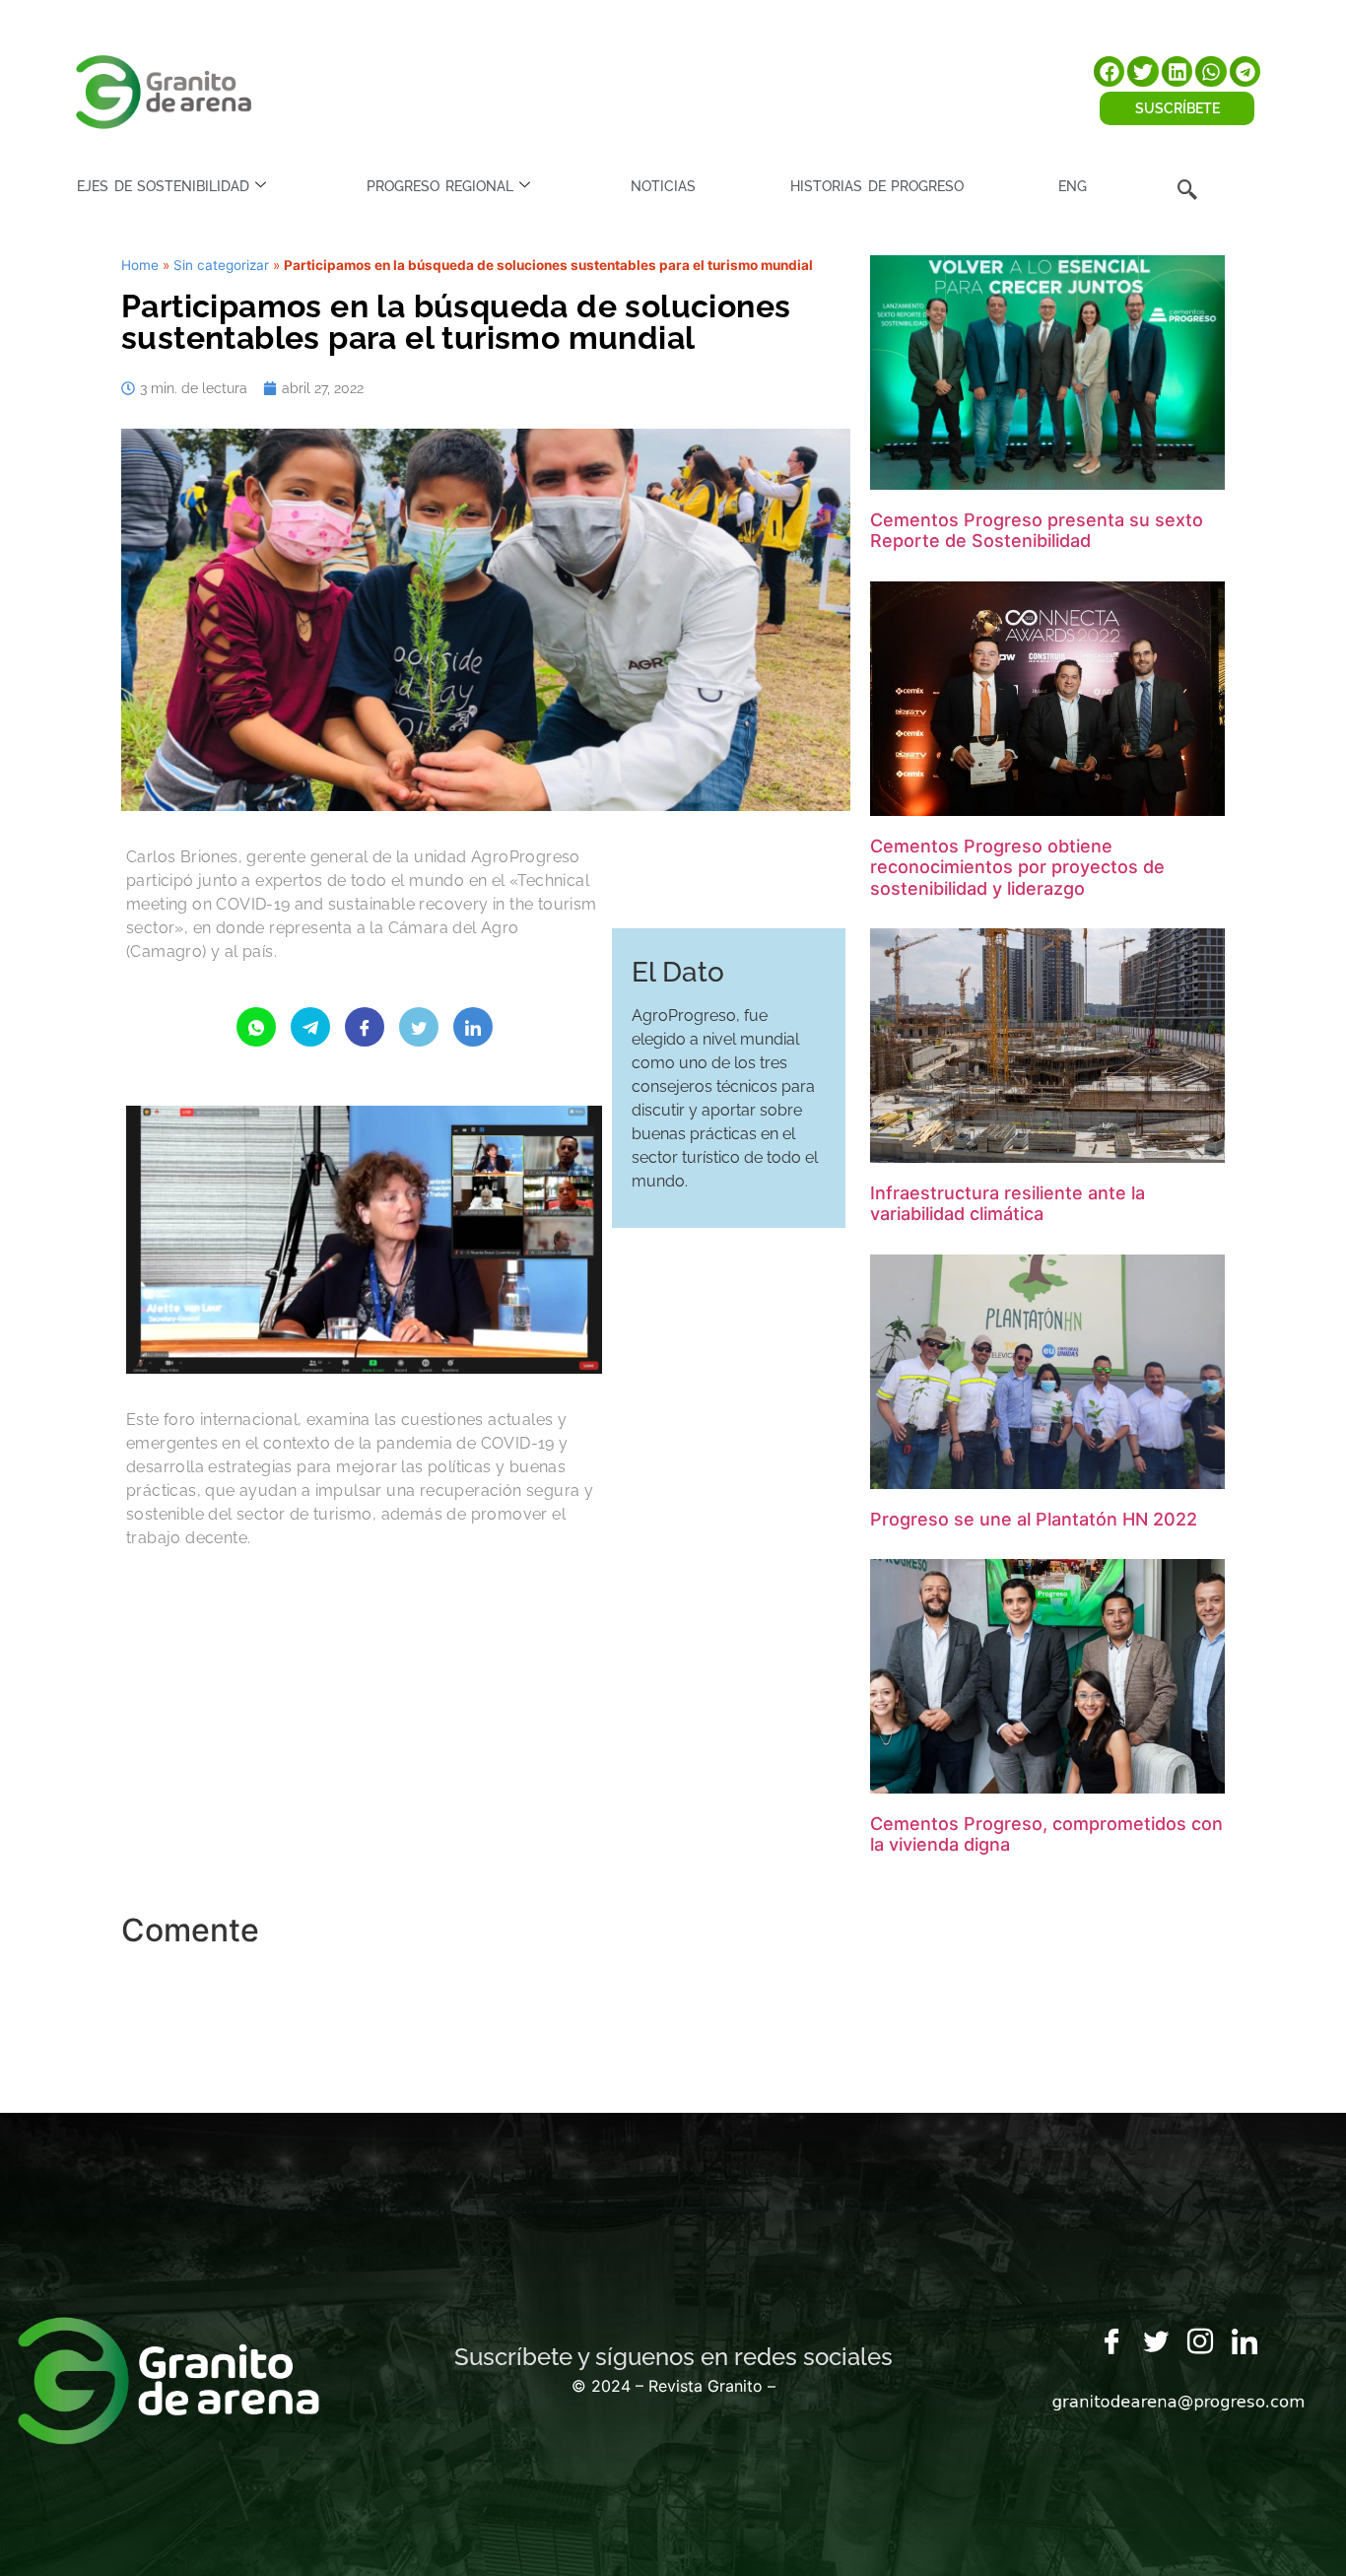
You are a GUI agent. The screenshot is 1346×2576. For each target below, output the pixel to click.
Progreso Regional (439, 186)
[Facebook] (1111, 2342)
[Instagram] (1200, 2342)
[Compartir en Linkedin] (473, 1027)
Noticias (663, 186)
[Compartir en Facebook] (365, 1027)
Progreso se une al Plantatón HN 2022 (1034, 1519)
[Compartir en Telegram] (310, 1027)
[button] (1110, 72)
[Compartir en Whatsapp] (256, 1027)
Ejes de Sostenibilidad (163, 186)
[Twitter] (1156, 2342)
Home (140, 265)
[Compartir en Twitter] (419, 1027)
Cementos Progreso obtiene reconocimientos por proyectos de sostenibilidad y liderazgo (1017, 867)
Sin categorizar (221, 265)
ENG (1073, 186)
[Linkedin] (1245, 2342)
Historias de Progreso (877, 186)
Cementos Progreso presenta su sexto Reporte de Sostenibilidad (1037, 531)
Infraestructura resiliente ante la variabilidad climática (1008, 1204)
